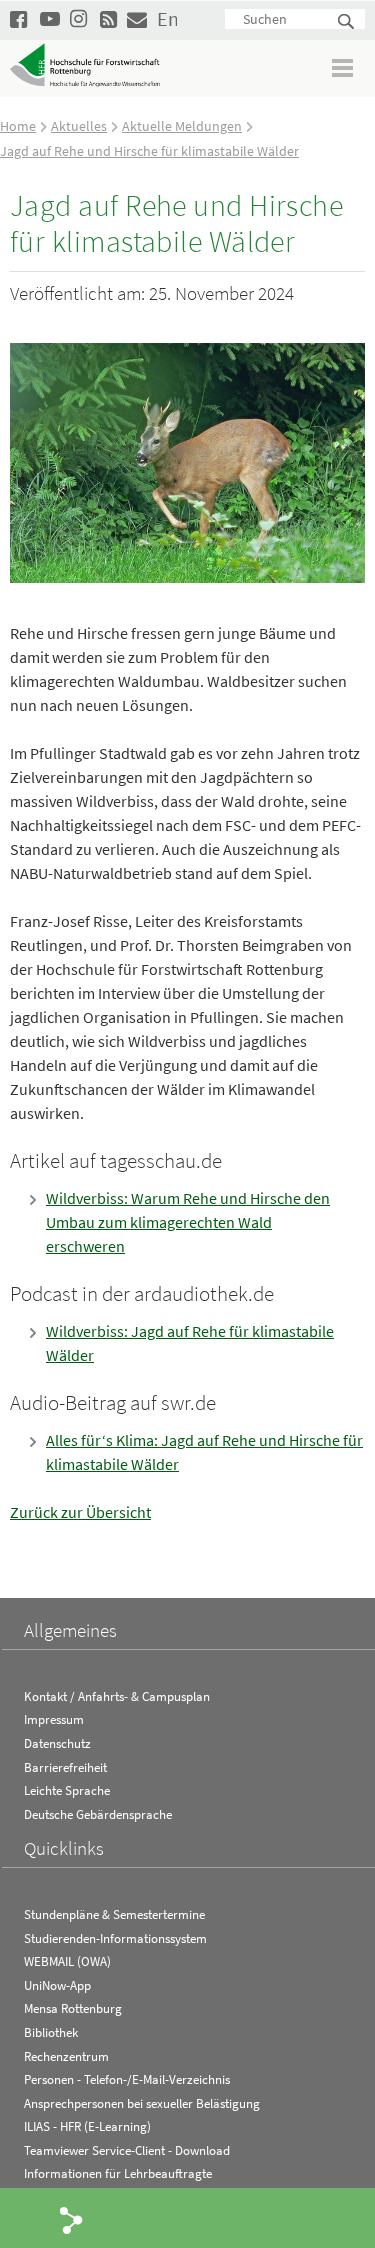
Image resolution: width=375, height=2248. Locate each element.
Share (72, 2219)
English (167, 18)
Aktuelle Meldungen (182, 126)
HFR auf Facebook (20, 18)
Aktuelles (79, 126)
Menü (343, 67)
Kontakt (137, 18)
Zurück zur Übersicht (80, 1512)
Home (18, 126)
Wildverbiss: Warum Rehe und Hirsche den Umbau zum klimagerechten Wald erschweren (188, 1222)
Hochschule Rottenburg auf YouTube (50, 18)
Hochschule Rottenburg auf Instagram (80, 18)
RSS (110, 18)
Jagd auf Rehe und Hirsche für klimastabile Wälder (149, 151)
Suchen (347, 22)
